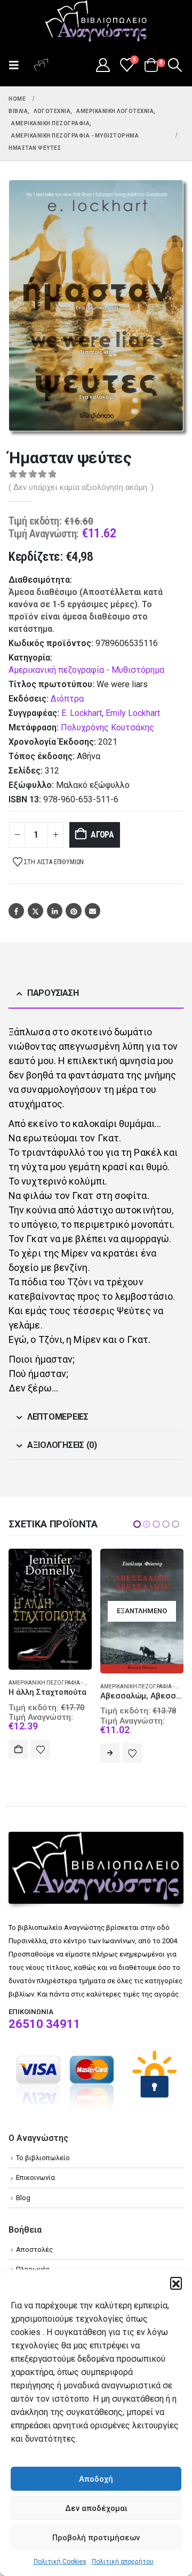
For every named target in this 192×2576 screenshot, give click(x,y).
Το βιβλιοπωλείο (43, 2158)
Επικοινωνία (35, 2177)
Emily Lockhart (133, 713)
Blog (23, 2198)
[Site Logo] (96, 22)
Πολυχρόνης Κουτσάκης (107, 727)
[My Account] (103, 65)
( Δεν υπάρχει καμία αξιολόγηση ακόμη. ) (81, 487)
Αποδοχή (96, 2479)
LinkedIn (55, 911)
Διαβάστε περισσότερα (18, 1753)
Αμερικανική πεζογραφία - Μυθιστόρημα (86, 670)
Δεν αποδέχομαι (96, 2508)
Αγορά (102, 835)
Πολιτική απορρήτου (123, 2562)
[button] (176, 2283)
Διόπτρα (67, 699)
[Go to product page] (142, 1607)
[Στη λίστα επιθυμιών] (41, 1753)
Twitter (35, 911)
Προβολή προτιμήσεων (96, 2538)
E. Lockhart (82, 713)
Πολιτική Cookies (60, 2562)
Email (93, 911)
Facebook (16, 911)
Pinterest (73, 911)
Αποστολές (34, 2249)
